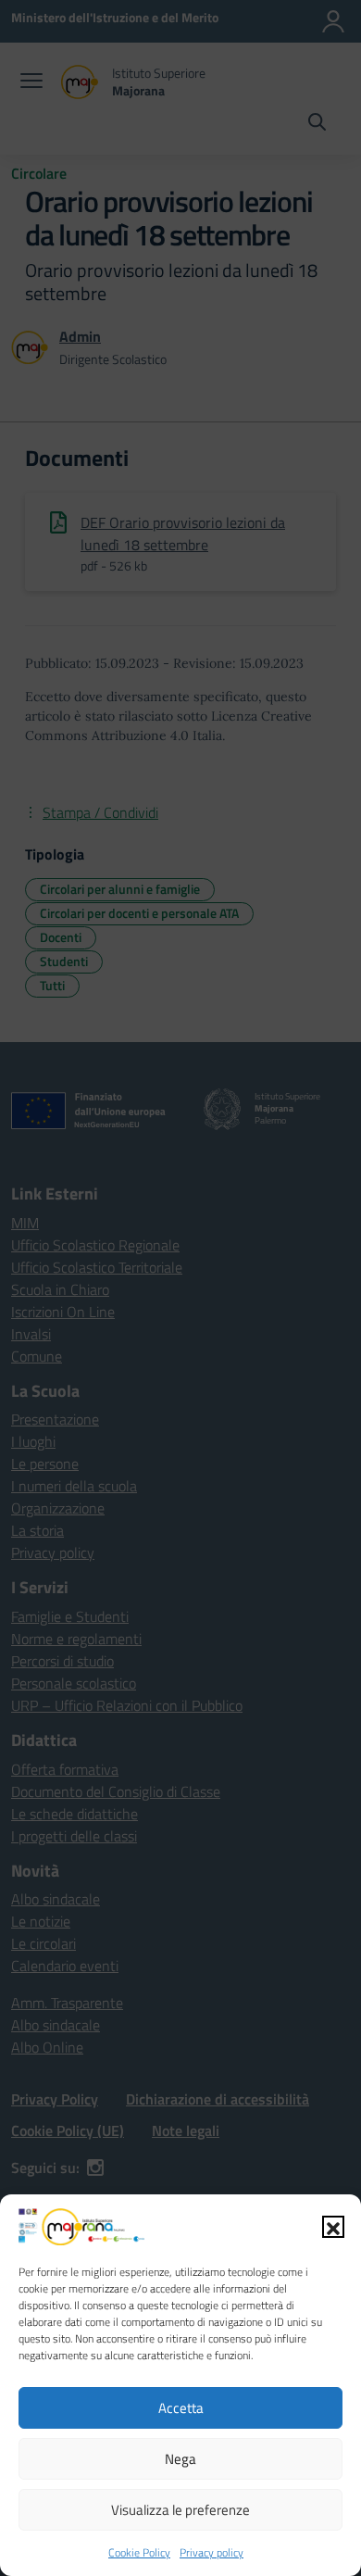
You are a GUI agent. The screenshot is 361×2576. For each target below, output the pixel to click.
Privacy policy (212, 2552)
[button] (333, 2227)
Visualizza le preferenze (180, 2510)
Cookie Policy (139, 2552)
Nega (180, 2459)
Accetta (181, 2408)
